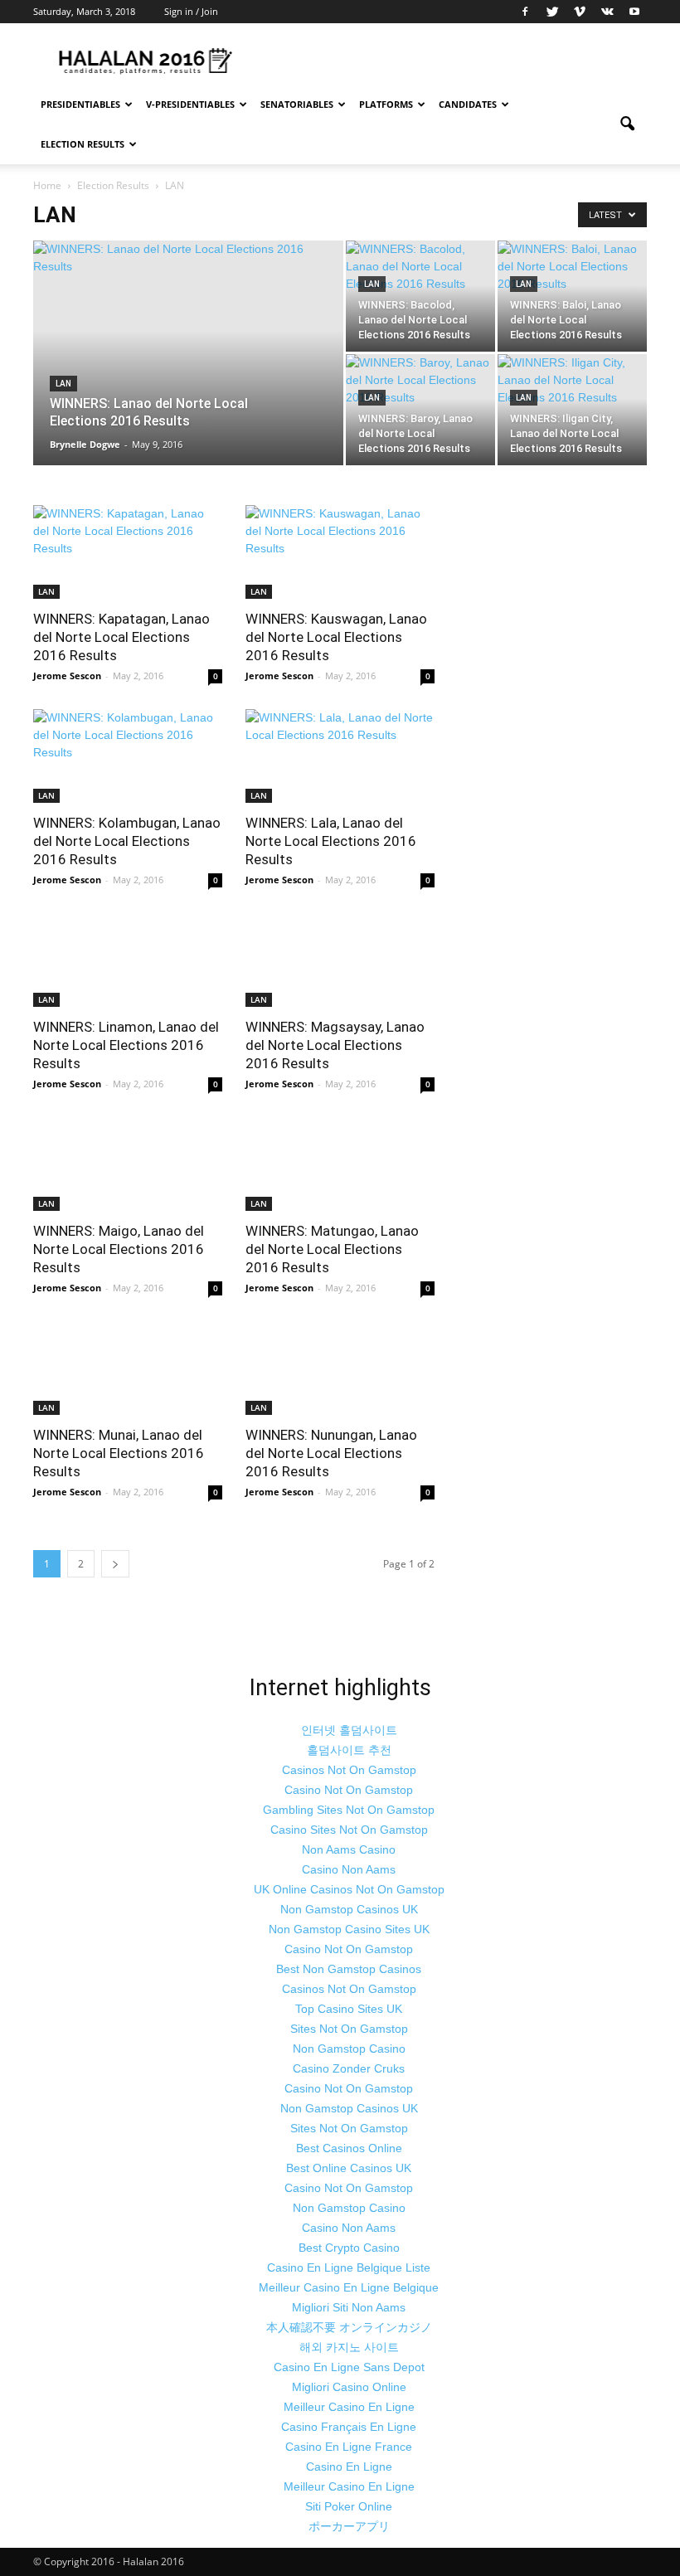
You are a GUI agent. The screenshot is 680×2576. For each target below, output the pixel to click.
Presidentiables (80, 104)
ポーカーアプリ (349, 2526)
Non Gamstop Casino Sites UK (349, 1929)
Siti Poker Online (349, 2506)
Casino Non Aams (349, 1869)
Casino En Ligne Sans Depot (349, 2367)
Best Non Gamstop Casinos (349, 1969)
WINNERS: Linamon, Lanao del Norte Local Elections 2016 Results (126, 1045)
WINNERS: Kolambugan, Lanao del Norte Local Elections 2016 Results (127, 841)
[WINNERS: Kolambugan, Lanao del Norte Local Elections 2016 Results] (128, 756)
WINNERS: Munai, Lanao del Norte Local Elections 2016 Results (119, 1453)
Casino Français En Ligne (349, 2427)
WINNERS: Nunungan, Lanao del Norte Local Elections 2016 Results (331, 1453)
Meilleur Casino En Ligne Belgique (349, 2287)
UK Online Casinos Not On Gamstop (349, 1889)
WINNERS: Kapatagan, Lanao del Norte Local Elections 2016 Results (121, 637)
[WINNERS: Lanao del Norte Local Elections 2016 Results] (188, 371)
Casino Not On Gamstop (349, 1790)
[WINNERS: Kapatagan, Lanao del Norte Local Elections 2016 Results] (128, 552)
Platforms (386, 104)
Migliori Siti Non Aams (349, 2307)
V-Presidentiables (190, 104)
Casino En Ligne (349, 2467)
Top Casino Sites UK (349, 2009)
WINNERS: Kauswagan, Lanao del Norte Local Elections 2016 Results (336, 637)
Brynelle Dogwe (85, 444)
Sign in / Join (191, 11)
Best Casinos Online (349, 2148)
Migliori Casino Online (349, 2387)
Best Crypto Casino (349, 2248)
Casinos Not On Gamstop (349, 1770)
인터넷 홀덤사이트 (349, 1730)
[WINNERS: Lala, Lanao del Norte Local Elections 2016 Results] (340, 756)
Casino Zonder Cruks (349, 2068)
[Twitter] (552, 12)
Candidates (468, 104)
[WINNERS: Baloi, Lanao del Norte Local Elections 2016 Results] (572, 296)
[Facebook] (525, 12)
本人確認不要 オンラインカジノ (349, 2327)
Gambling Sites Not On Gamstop (349, 1810)
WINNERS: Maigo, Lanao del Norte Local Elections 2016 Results (119, 1249)
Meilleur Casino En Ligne (349, 2407)
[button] (627, 124)
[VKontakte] (607, 12)
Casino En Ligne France (349, 2447)
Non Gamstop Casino (349, 2049)
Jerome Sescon (67, 676)
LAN (63, 384)
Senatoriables (297, 104)
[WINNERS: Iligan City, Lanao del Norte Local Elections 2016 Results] (572, 410)
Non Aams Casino (349, 1849)
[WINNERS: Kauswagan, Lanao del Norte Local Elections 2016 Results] (340, 552)
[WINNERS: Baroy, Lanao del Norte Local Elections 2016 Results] (420, 410)
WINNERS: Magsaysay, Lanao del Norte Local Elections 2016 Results (335, 1045)
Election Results (83, 144)
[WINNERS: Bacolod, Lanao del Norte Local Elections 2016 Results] (420, 296)
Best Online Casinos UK (349, 2168)
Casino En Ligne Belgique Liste (349, 2267)
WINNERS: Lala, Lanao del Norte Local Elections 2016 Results (331, 841)
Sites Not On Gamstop (349, 2029)
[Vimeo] (580, 12)
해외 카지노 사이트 (349, 2347)
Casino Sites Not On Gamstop (349, 1830)
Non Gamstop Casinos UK (349, 1909)
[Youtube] (634, 12)
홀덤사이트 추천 (349, 1750)
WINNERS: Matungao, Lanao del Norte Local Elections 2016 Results (332, 1249)
